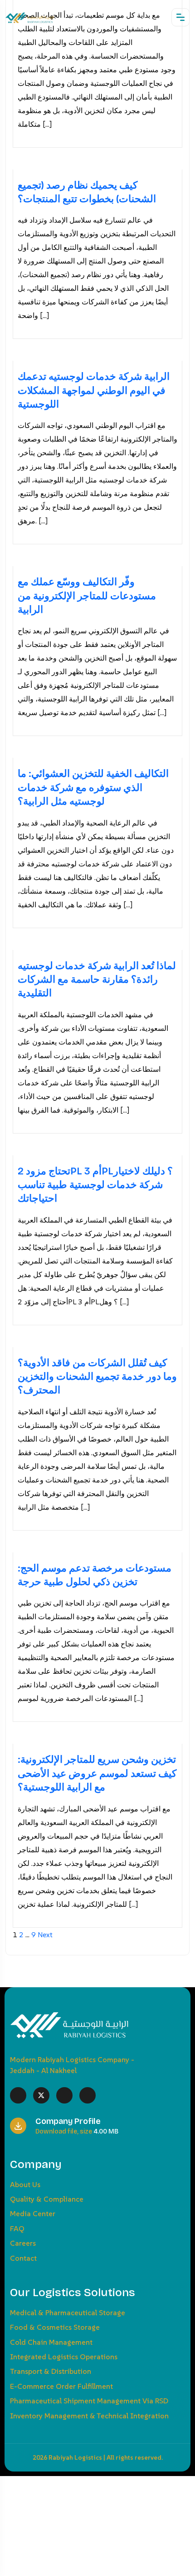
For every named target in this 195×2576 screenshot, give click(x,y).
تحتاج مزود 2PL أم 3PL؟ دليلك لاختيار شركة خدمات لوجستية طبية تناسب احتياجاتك (95, 1185)
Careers (23, 2243)
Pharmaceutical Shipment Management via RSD (89, 2401)
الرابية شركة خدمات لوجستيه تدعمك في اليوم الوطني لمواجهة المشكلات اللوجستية (94, 390)
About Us (25, 2184)
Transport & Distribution (51, 2371)
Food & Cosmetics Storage (55, 2327)
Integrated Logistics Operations (64, 2357)
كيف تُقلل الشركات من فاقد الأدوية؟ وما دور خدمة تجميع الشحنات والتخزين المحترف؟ (97, 1377)
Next (45, 1934)
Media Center (33, 2213)
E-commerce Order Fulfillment (61, 2386)
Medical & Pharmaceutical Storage (68, 2312)
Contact (23, 2258)
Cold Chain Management (51, 2342)
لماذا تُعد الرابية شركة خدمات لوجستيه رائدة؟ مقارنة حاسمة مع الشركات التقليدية (97, 980)
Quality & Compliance (47, 2199)
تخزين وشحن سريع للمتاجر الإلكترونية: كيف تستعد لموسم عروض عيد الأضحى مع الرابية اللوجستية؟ (97, 1773)
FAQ (17, 2228)
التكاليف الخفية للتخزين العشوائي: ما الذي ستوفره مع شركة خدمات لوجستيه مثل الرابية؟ (93, 788)
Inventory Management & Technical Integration (89, 2416)
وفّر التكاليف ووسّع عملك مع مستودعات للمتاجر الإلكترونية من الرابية (87, 596)
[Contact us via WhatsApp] (3, 2483)
